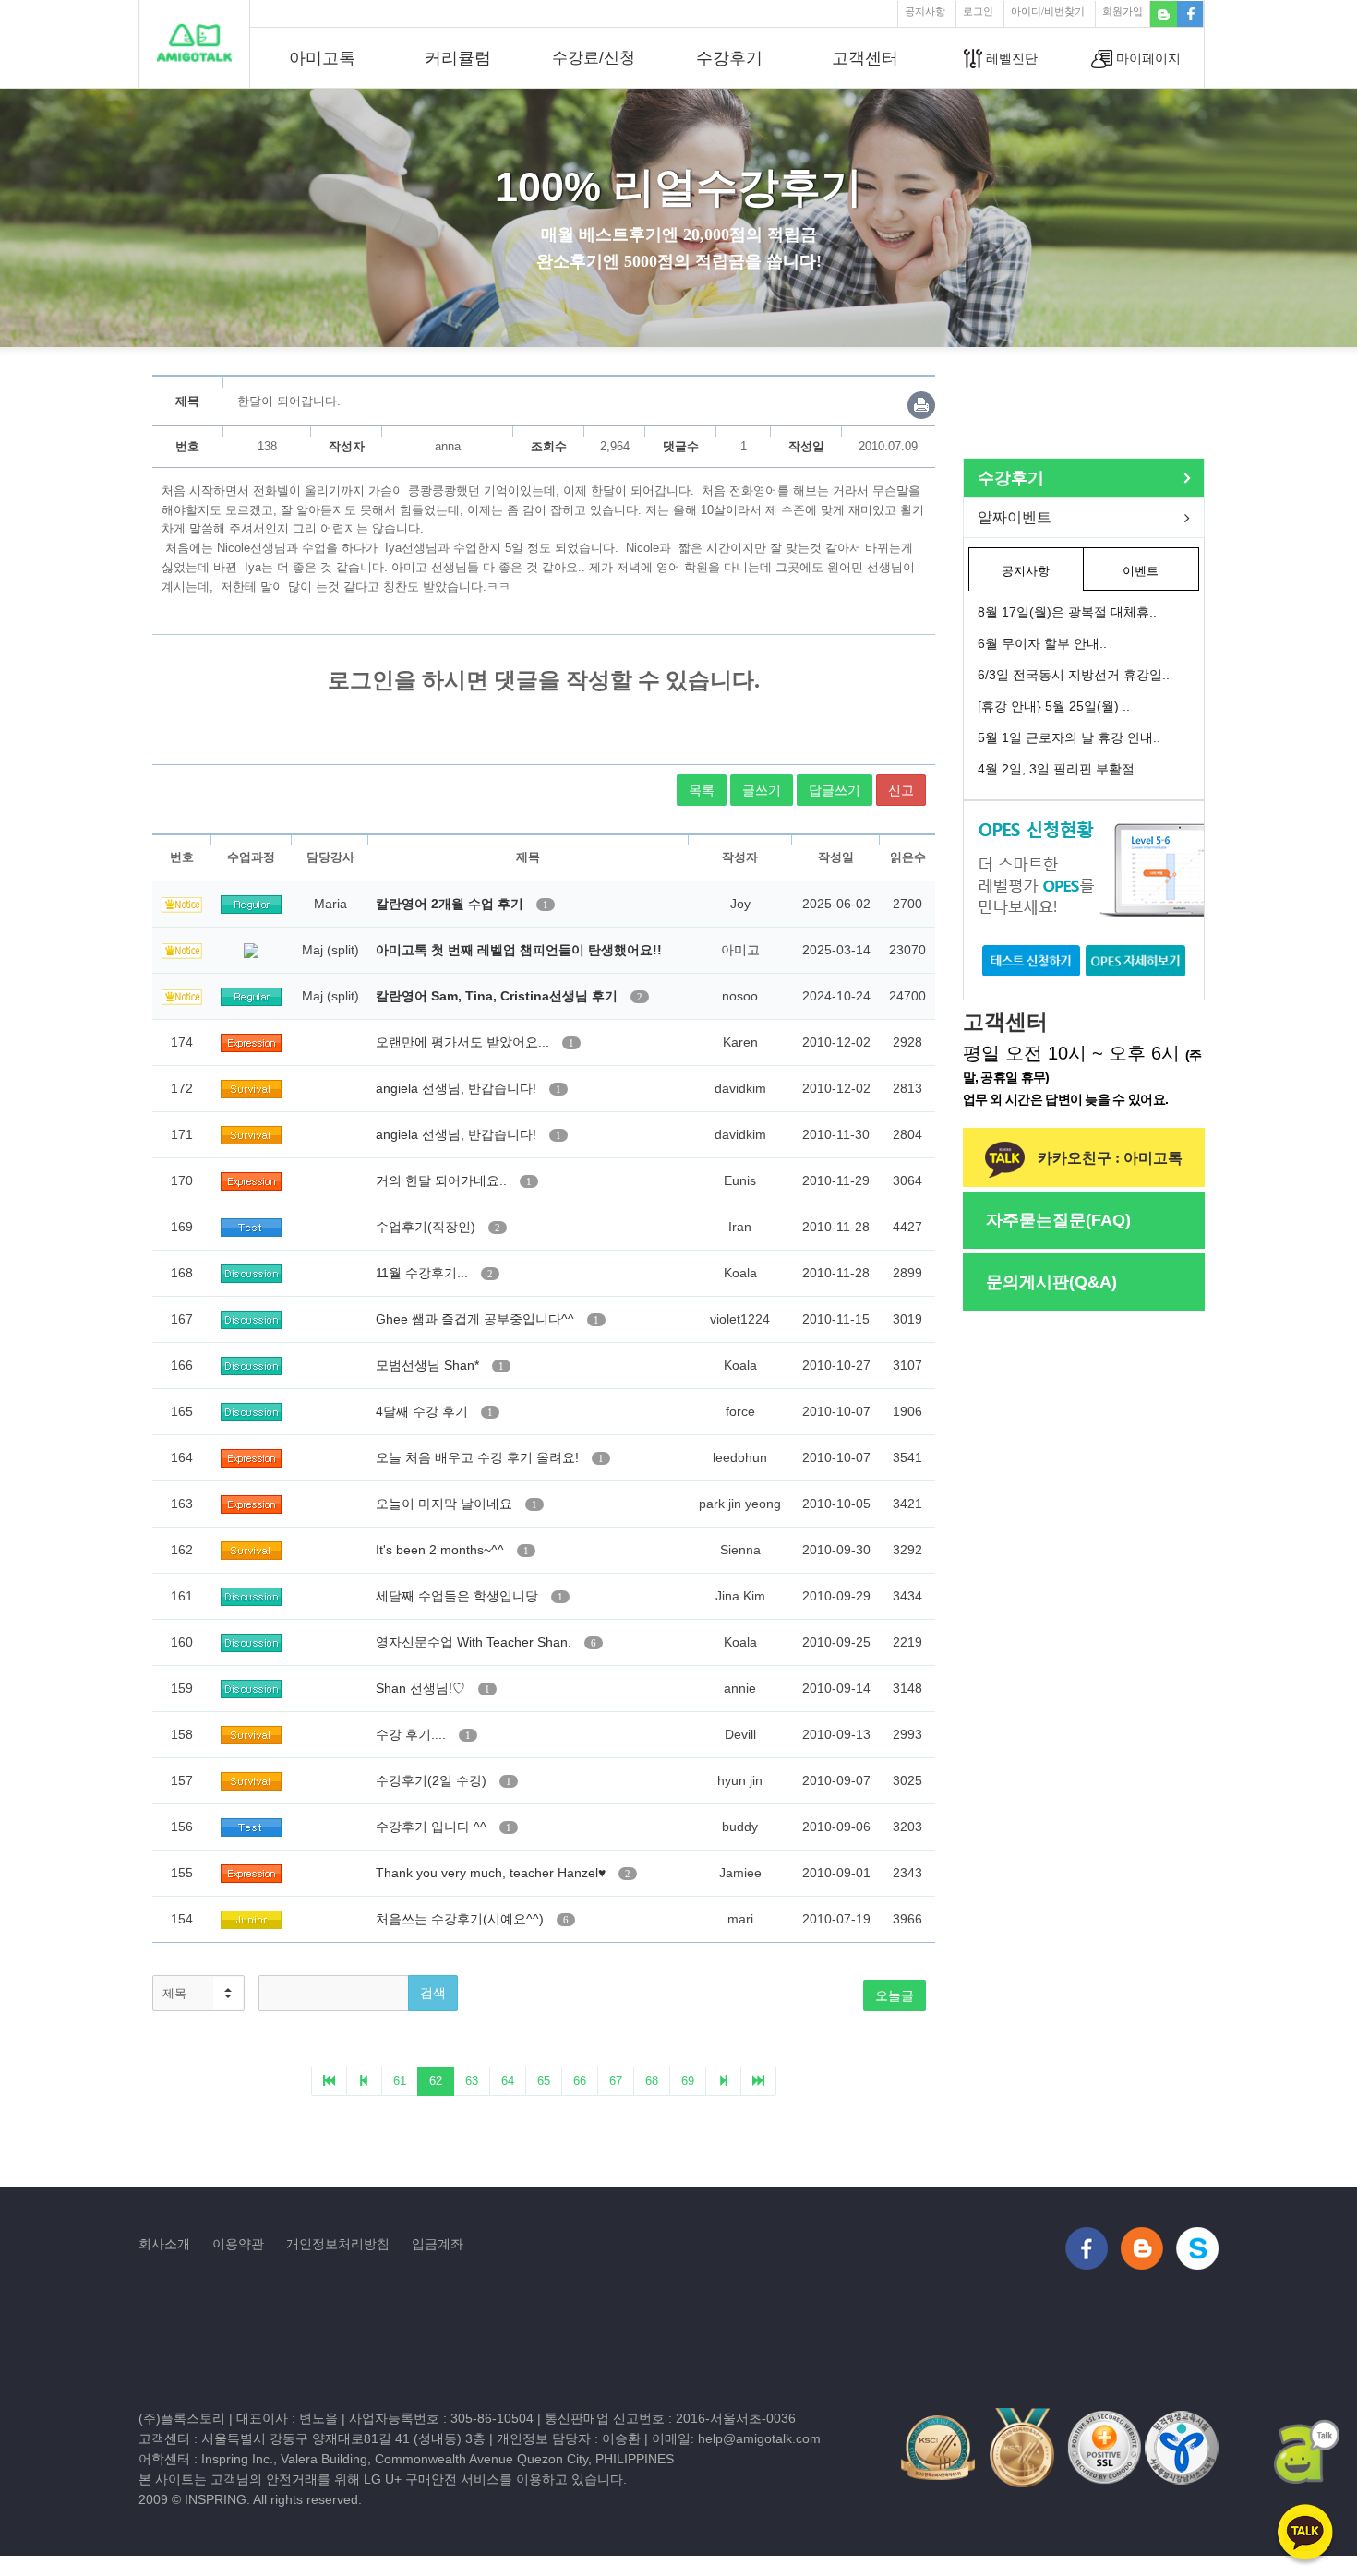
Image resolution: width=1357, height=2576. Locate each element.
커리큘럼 (458, 58)
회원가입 (1123, 11)
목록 (702, 790)
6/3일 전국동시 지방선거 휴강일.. (1074, 675)
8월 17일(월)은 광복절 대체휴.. (1067, 612)
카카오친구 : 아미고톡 (1108, 1158)
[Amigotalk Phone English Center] (194, 42)
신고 (901, 790)
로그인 (978, 11)
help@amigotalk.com (759, 2438)
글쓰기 (762, 790)
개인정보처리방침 (338, 2244)
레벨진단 (1010, 58)
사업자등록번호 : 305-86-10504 (441, 2418)
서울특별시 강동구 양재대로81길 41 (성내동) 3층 (343, 2438)
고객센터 (865, 58)
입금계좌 (438, 2244)
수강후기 (729, 58)
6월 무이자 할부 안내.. (1042, 643)
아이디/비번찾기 (1048, 11)
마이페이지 (1147, 58)
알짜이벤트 (1015, 517)
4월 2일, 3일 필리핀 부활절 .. (1062, 769)
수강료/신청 (594, 58)
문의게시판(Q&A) (1051, 1282)
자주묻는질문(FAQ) (1058, 1220)
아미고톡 (322, 58)
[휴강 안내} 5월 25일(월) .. (1054, 706)
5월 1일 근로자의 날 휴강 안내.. (1069, 737)
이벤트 (1141, 571)
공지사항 (925, 11)
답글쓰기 (835, 790)
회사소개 (164, 2244)
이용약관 (238, 2244)
